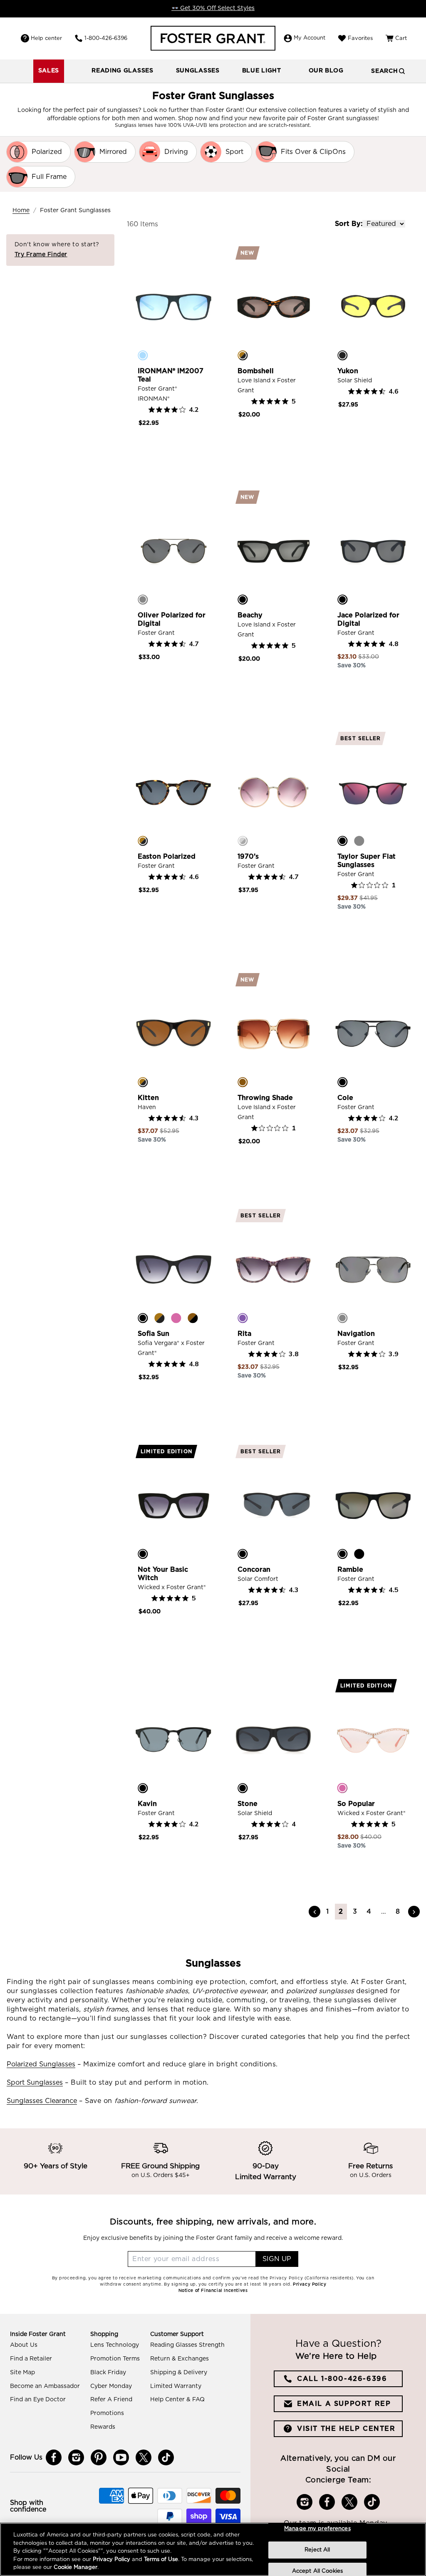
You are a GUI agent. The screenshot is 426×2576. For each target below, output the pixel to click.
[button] (123, 71)
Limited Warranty (176, 2386)
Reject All (317, 2550)
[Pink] (176, 1318)
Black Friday (108, 2373)
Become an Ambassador (45, 2386)
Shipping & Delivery (179, 2373)
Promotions (107, 2413)
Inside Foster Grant (38, 2334)
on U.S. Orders (371, 2175)
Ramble (350, 1570)
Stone (248, 1804)
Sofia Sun (154, 1334)
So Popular (356, 1804)
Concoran (254, 1570)
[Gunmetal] (143, 599)
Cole (345, 1098)
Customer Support (177, 2334)
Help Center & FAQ (177, 2400)
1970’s (248, 857)
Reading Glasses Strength (187, 2345)
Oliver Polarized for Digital (172, 619)
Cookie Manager (76, 2567)
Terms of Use (161, 2560)
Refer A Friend (111, 2400)
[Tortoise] (243, 355)
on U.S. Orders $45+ (161, 2175)
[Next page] (414, 1912)
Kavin (147, 1804)
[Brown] (243, 1082)
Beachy (250, 615)
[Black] (243, 599)
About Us (24, 2345)
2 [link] (341, 1912)
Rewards (103, 2427)
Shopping (104, 2334)
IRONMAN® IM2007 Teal (171, 375)
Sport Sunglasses (35, 2083)
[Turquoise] (143, 355)
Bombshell (256, 371)
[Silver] (243, 841)
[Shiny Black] (359, 1554)
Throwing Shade (265, 1098)
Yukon (348, 371)
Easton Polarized (167, 857)
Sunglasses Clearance (42, 2101)
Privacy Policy (111, 2560)
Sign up (277, 2259)
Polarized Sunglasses (41, 2064)
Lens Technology (115, 2345)
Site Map (22, 2373)
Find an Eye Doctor (38, 2400)
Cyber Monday (111, 2386)
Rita (244, 1334)
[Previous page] (315, 1912)
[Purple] (243, 1318)
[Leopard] (193, 1318)
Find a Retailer (31, 2359)
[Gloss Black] (243, 1554)
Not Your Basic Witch (163, 1574)
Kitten (148, 1098)
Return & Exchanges (180, 2359)
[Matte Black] (342, 355)
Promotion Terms (115, 2359)
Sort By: (349, 224)
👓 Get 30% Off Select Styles (213, 8)
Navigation (356, 1334)
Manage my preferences (317, 2529)
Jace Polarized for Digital (368, 619)
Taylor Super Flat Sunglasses (367, 861)
